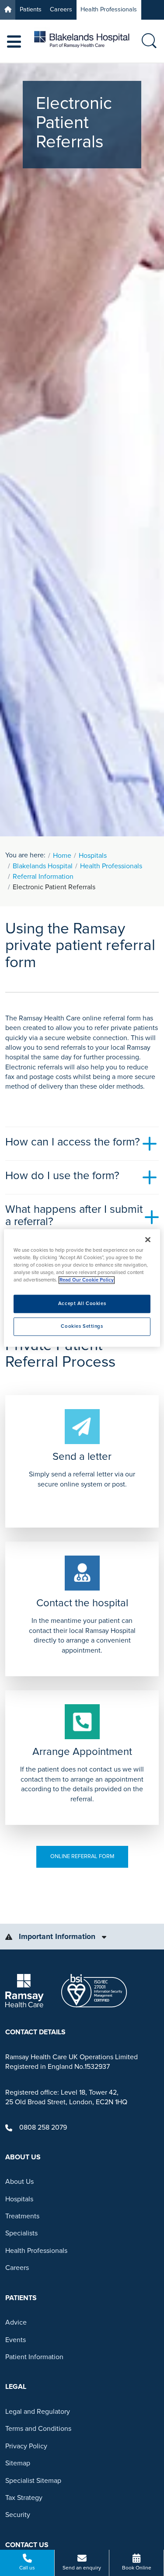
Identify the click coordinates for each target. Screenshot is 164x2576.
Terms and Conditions (38, 2429)
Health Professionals (109, 9)
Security (18, 2515)
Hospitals (93, 856)
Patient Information (34, 2357)
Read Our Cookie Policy (87, 1280)
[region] (82, 1288)
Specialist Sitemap (33, 2481)
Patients (31, 9)
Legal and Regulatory (38, 2412)
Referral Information (43, 877)
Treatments (22, 2216)
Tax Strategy (24, 2498)
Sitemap (18, 2463)
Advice (16, 2322)
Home (62, 856)
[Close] (148, 1239)
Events (16, 2340)
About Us (19, 2182)
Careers (61, 9)
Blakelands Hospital (43, 866)
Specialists (21, 2233)
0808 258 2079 (43, 2127)
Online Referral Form (82, 1856)
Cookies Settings (82, 1327)
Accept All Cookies (82, 1304)
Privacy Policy (26, 2446)
